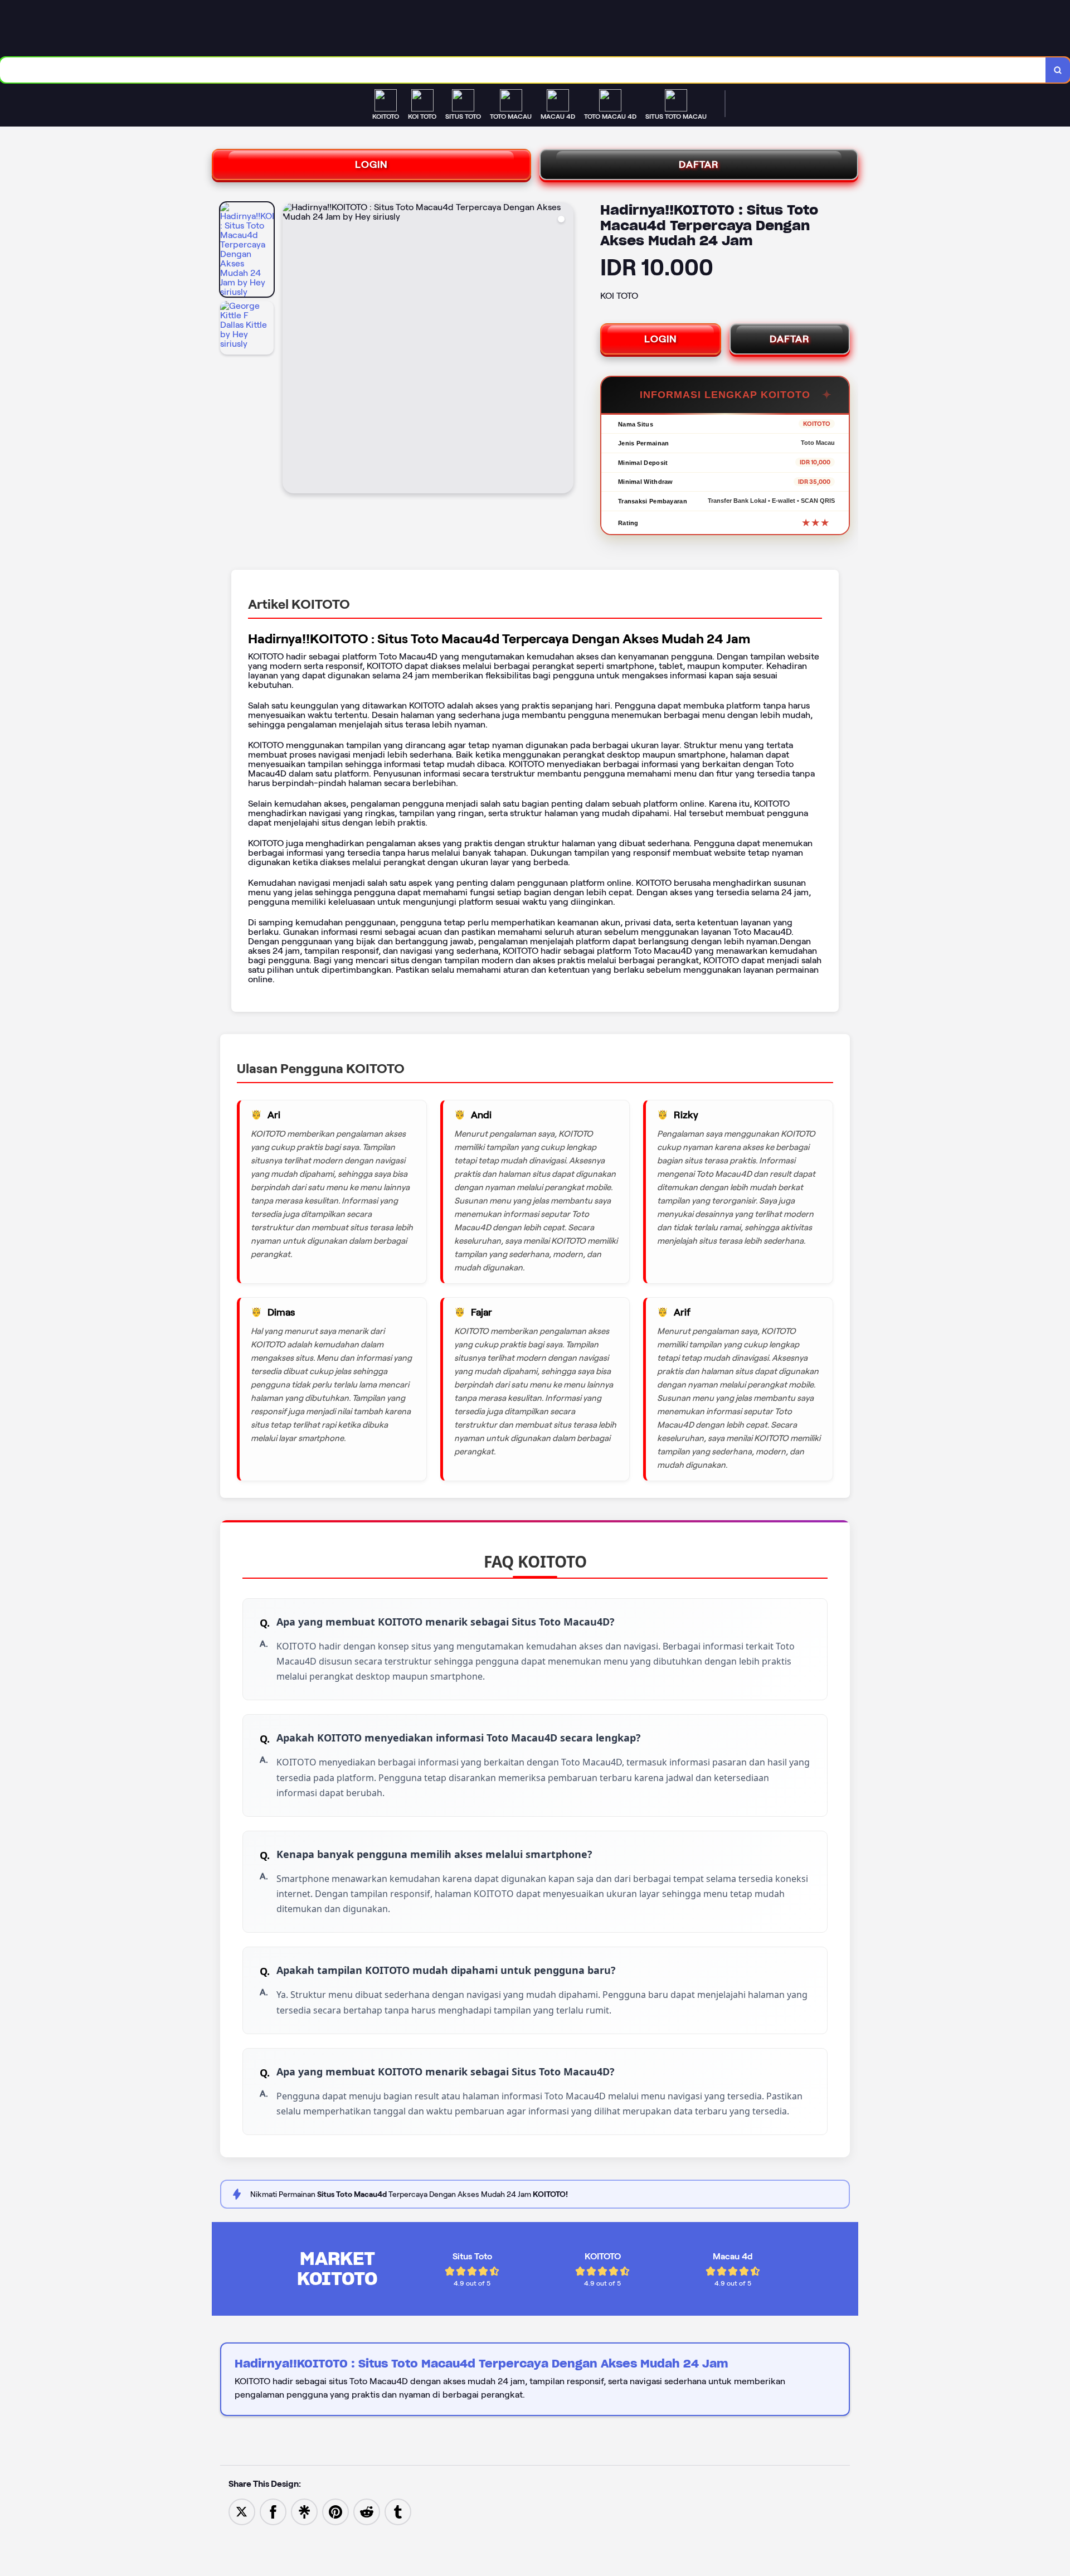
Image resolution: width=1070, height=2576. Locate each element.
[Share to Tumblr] (398, 2511)
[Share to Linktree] (304, 2511)
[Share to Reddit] (367, 2511)
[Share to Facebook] (273, 2511)
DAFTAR (699, 164)
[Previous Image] (291, 350)
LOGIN (371, 164)
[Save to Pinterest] (335, 2511)
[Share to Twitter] (242, 2511)
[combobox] (523, 70)
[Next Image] (565, 350)
